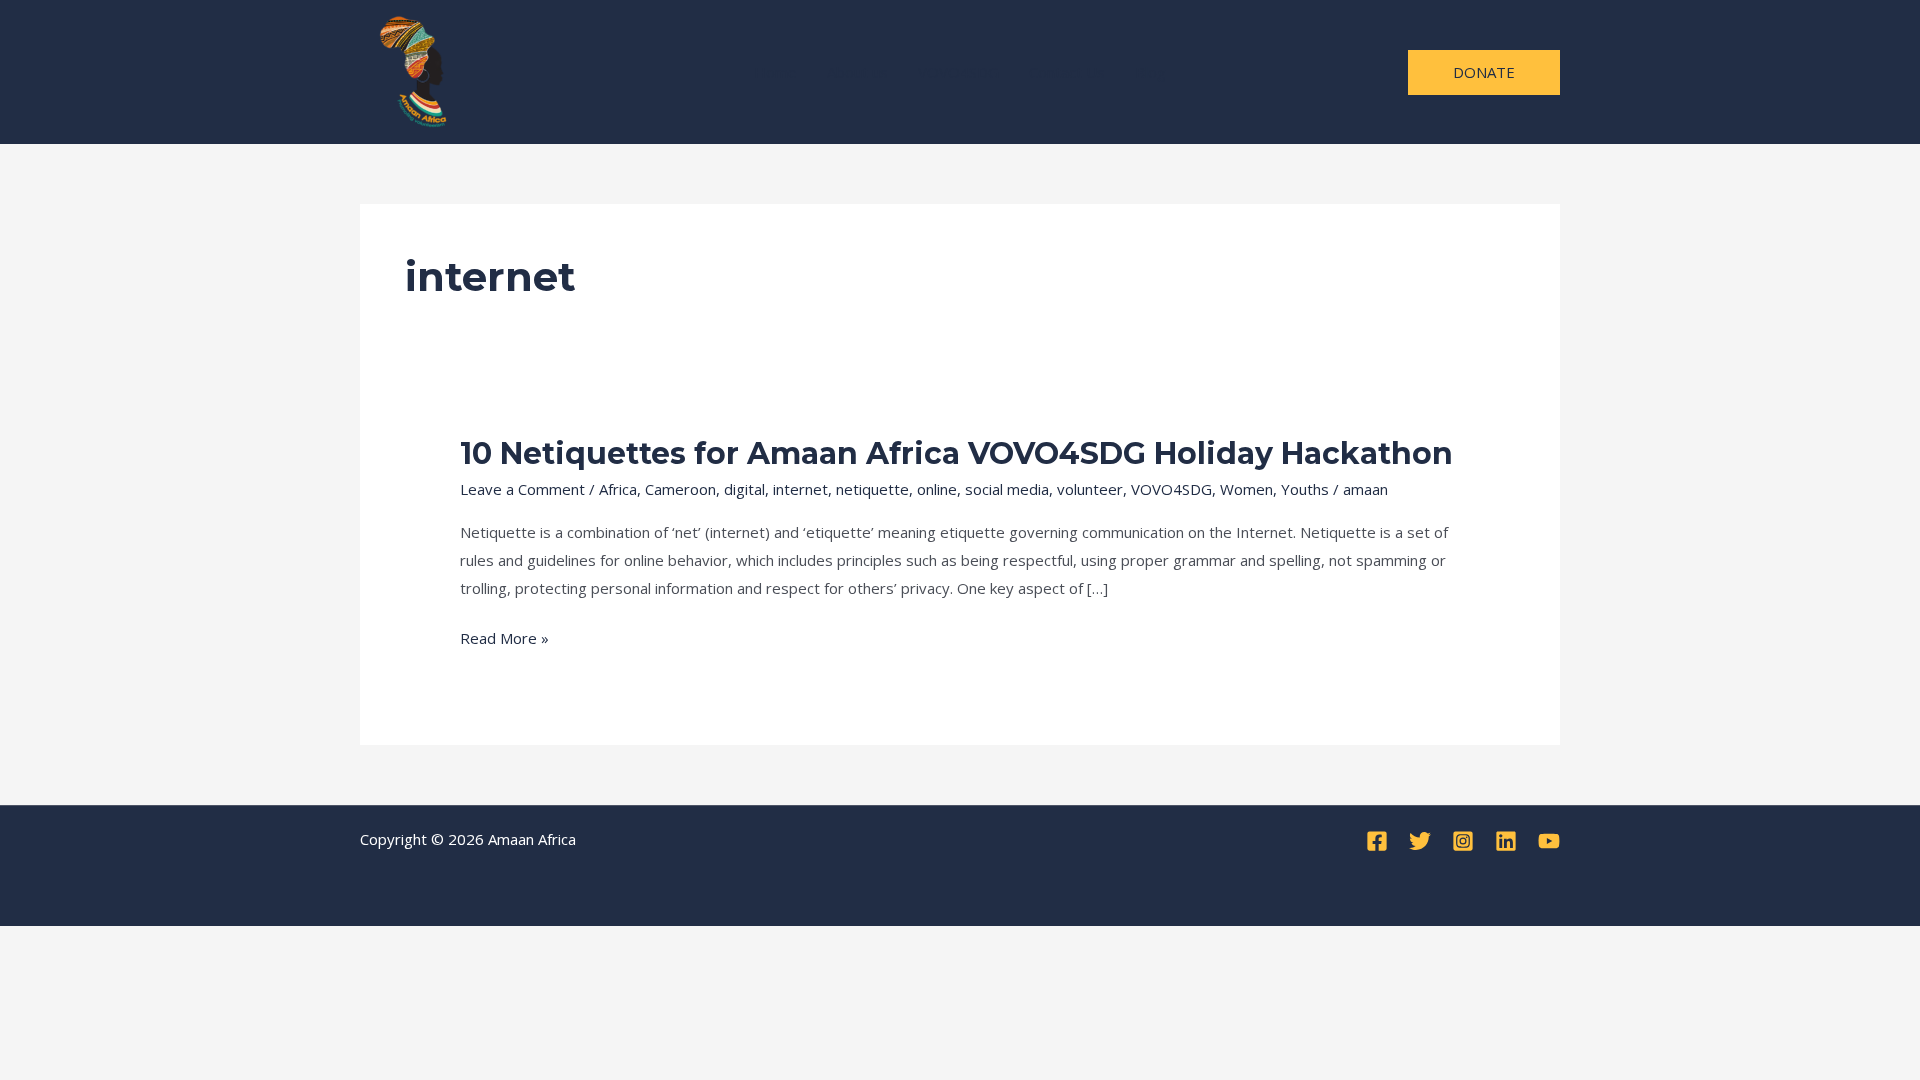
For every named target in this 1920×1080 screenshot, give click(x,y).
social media (1007, 489)
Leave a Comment (522, 489)
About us (857, 72)
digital (744, 489)
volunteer (1090, 489)
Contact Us (1067, 72)
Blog (1150, 72)
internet (800, 489)
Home (775, 72)
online (937, 489)
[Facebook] (1377, 841)
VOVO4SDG (958, 72)
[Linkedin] (1506, 841)
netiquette (872, 489)
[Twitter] (1420, 841)
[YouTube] (1549, 841)
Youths (1305, 489)
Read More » (504, 638)
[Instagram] (1463, 841)
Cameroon (680, 489)
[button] (1484, 72)
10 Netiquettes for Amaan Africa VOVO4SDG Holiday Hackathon (956, 453)
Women (1246, 489)
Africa (618, 489)
